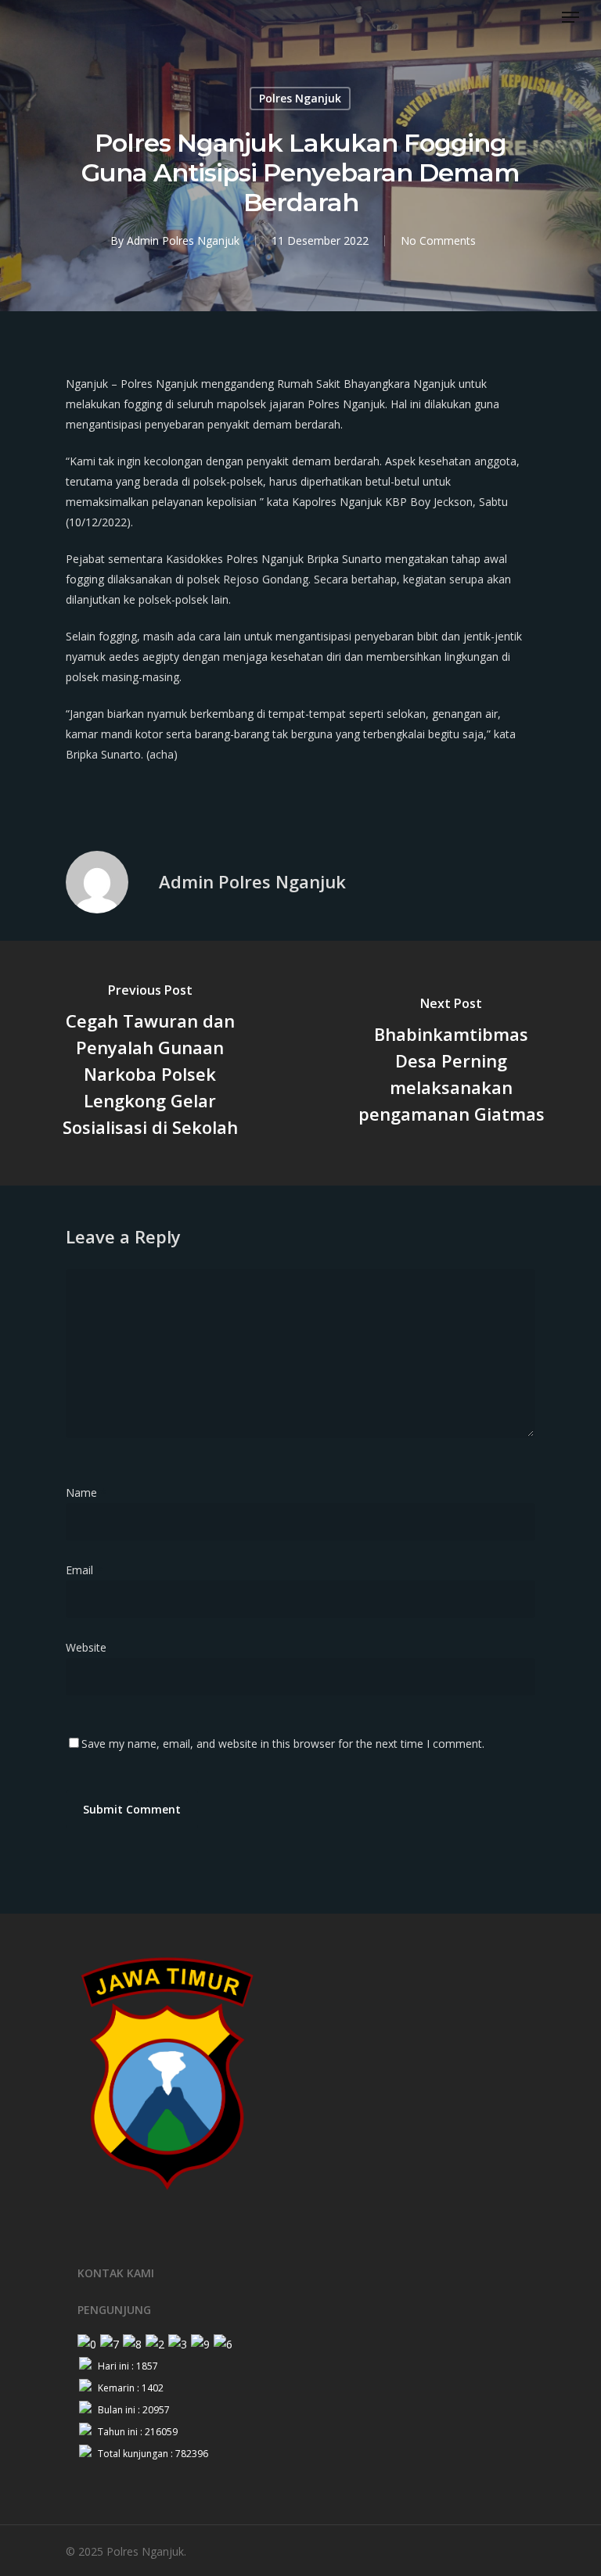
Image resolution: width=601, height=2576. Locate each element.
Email (84, 1570)
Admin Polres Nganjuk (183, 240)
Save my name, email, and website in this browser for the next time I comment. (283, 1744)
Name (86, 1493)
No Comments (438, 240)
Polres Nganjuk (300, 98)
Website (86, 1647)
